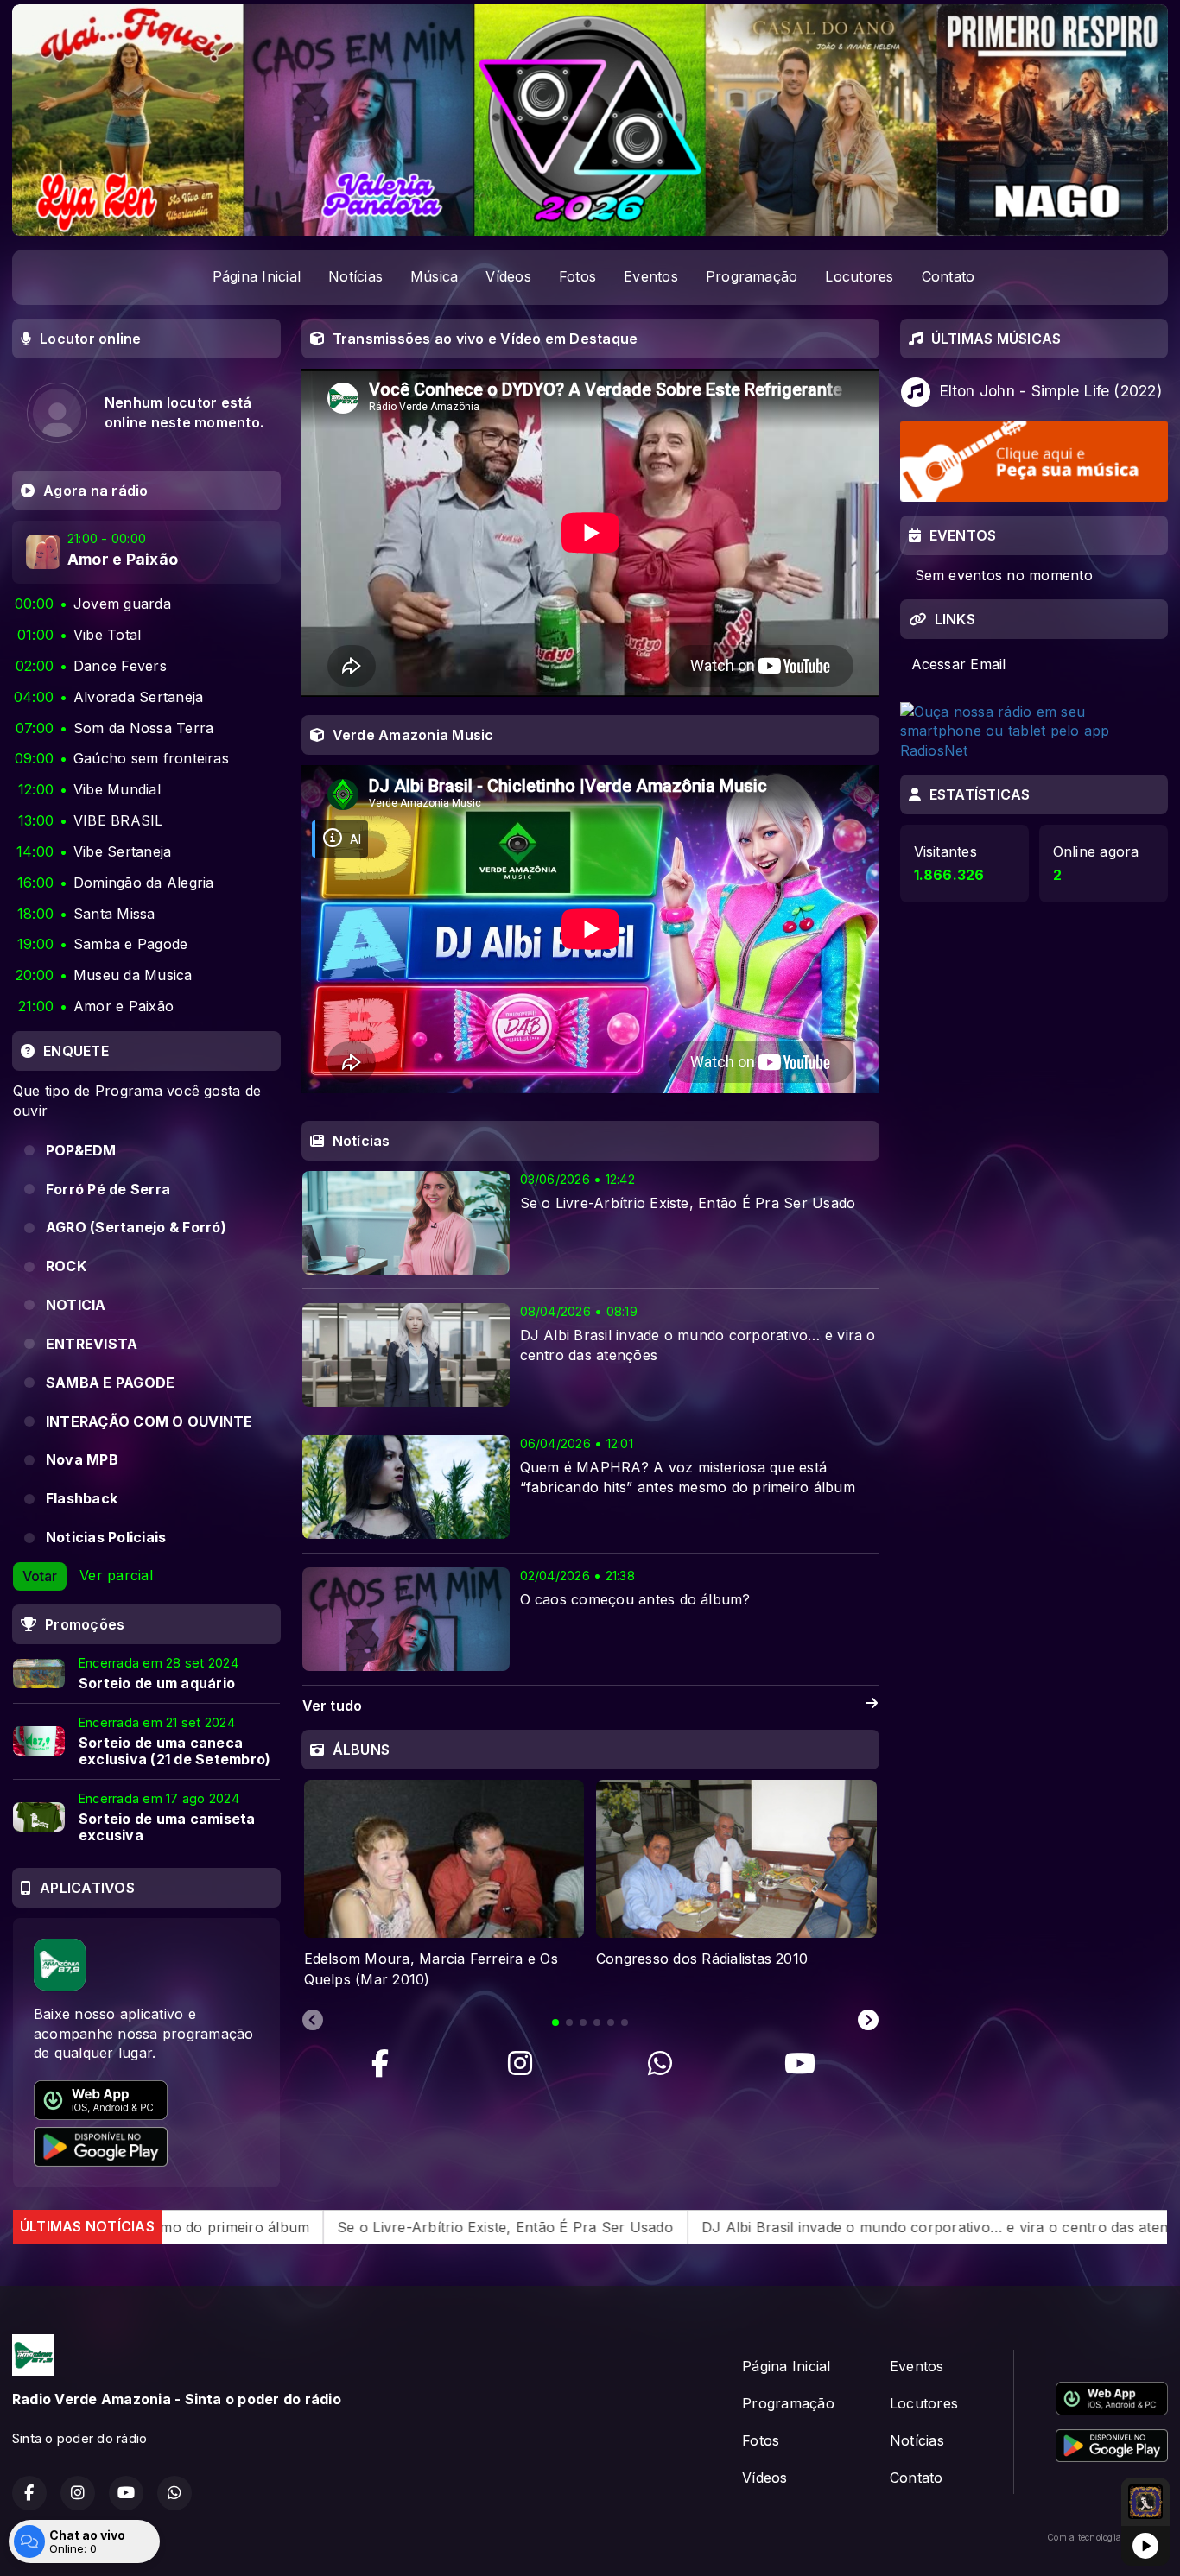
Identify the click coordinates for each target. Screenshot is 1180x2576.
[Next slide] (868, 2021)
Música (434, 276)
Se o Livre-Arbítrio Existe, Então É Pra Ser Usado (301, 2226)
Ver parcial (116, 1575)
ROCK (66, 1266)
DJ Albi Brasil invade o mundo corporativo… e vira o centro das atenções (746, 2226)
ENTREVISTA (92, 1344)
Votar (40, 1576)
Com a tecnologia (1084, 2537)
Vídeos (508, 276)
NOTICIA (76, 1305)
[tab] (555, 2022)
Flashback (82, 1498)
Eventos (651, 276)
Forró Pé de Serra (108, 1189)
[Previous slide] (313, 2021)
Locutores (859, 276)
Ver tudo (333, 1706)
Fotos (577, 276)
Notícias (355, 276)
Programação (752, 276)
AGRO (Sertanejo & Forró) (136, 1227)
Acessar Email (959, 664)
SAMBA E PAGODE (110, 1383)
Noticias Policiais (106, 1537)
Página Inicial (257, 276)
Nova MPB (82, 1459)
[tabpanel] (444, 1885)
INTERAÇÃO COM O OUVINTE (149, 1421)
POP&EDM (81, 1150)
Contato (948, 276)
